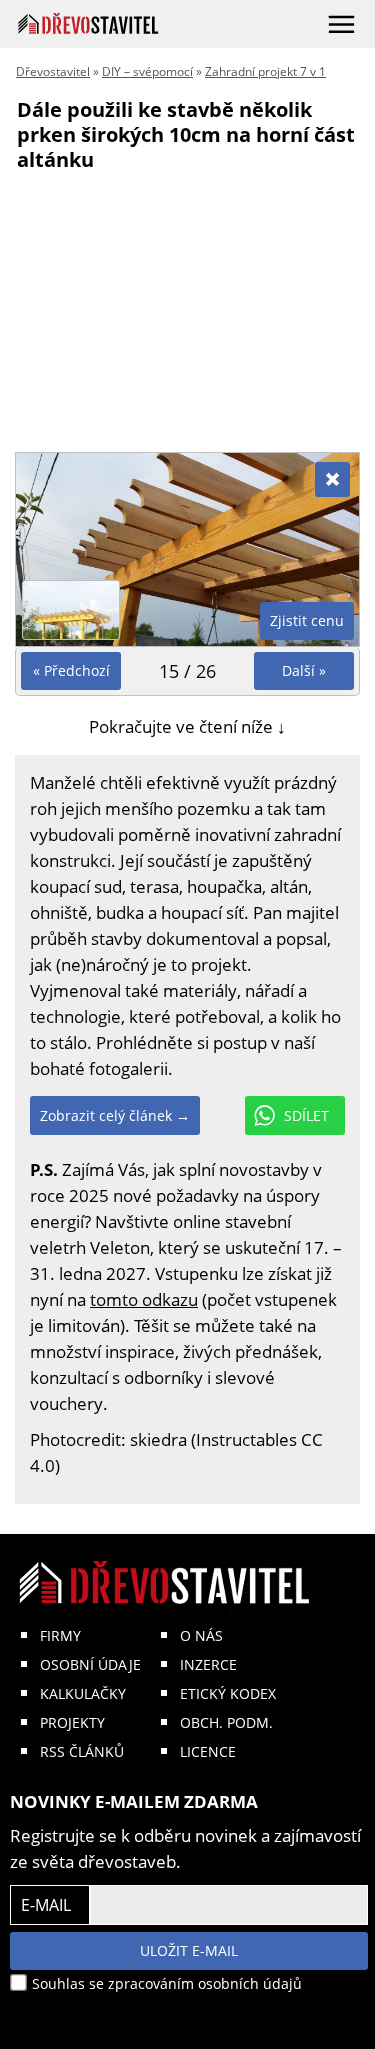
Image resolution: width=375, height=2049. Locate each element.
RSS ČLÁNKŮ (82, 1751)
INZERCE (208, 1664)
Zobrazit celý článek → (115, 1115)
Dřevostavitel (53, 71)
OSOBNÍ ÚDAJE (90, 1664)
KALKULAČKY (83, 1693)
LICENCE (208, 1751)
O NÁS (201, 1635)
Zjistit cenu (307, 620)
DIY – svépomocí (147, 71)
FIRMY (60, 1635)
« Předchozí (71, 670)
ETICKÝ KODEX (228, 1693)
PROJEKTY (72, 1722)
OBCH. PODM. (226, 1722)
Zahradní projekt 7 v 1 (265, 71)
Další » (304, 670)
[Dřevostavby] (88, 23)
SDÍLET (306, 1115)
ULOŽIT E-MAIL (189, 1950)
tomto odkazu (144, 1299)
